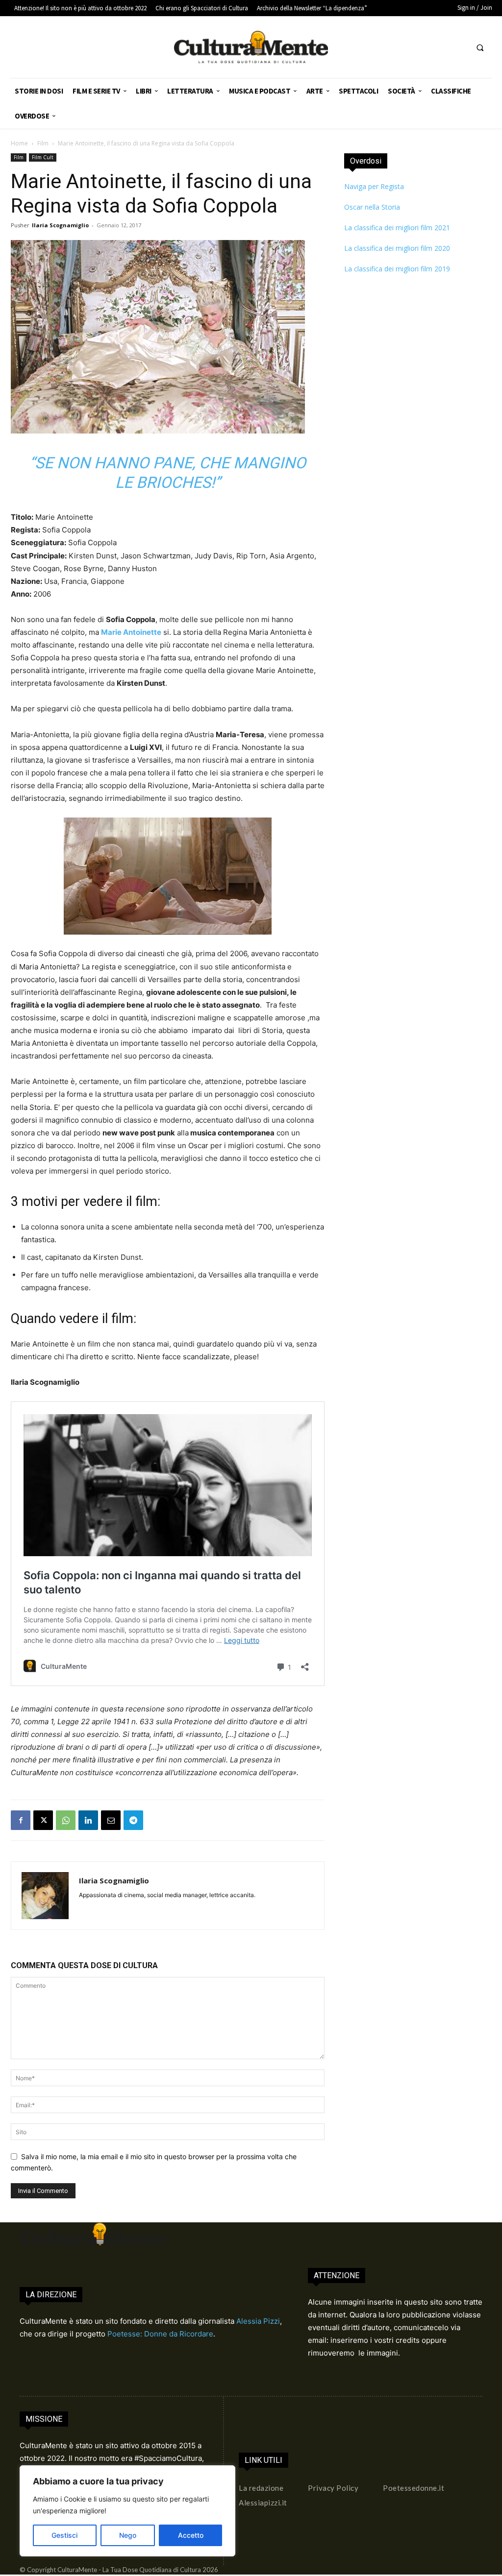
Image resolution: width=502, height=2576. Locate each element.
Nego (128, 2535)
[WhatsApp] (66, 1820)
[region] (127, 2511)
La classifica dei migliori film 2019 (397, 269)
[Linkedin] (88, 1820)
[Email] (111, 1820)
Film (43, 143)
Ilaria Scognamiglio (60, 225)
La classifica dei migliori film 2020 (397, 248)
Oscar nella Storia (372, 207)
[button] (480, 48)
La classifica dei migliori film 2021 (397, 228)
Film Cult (43, 157)
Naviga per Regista (374, 186)
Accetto (191, 2535)
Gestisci (64, 2535)
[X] (43, 1820)
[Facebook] (21, 1820)
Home (19, 143)
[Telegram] (133, 1820)
